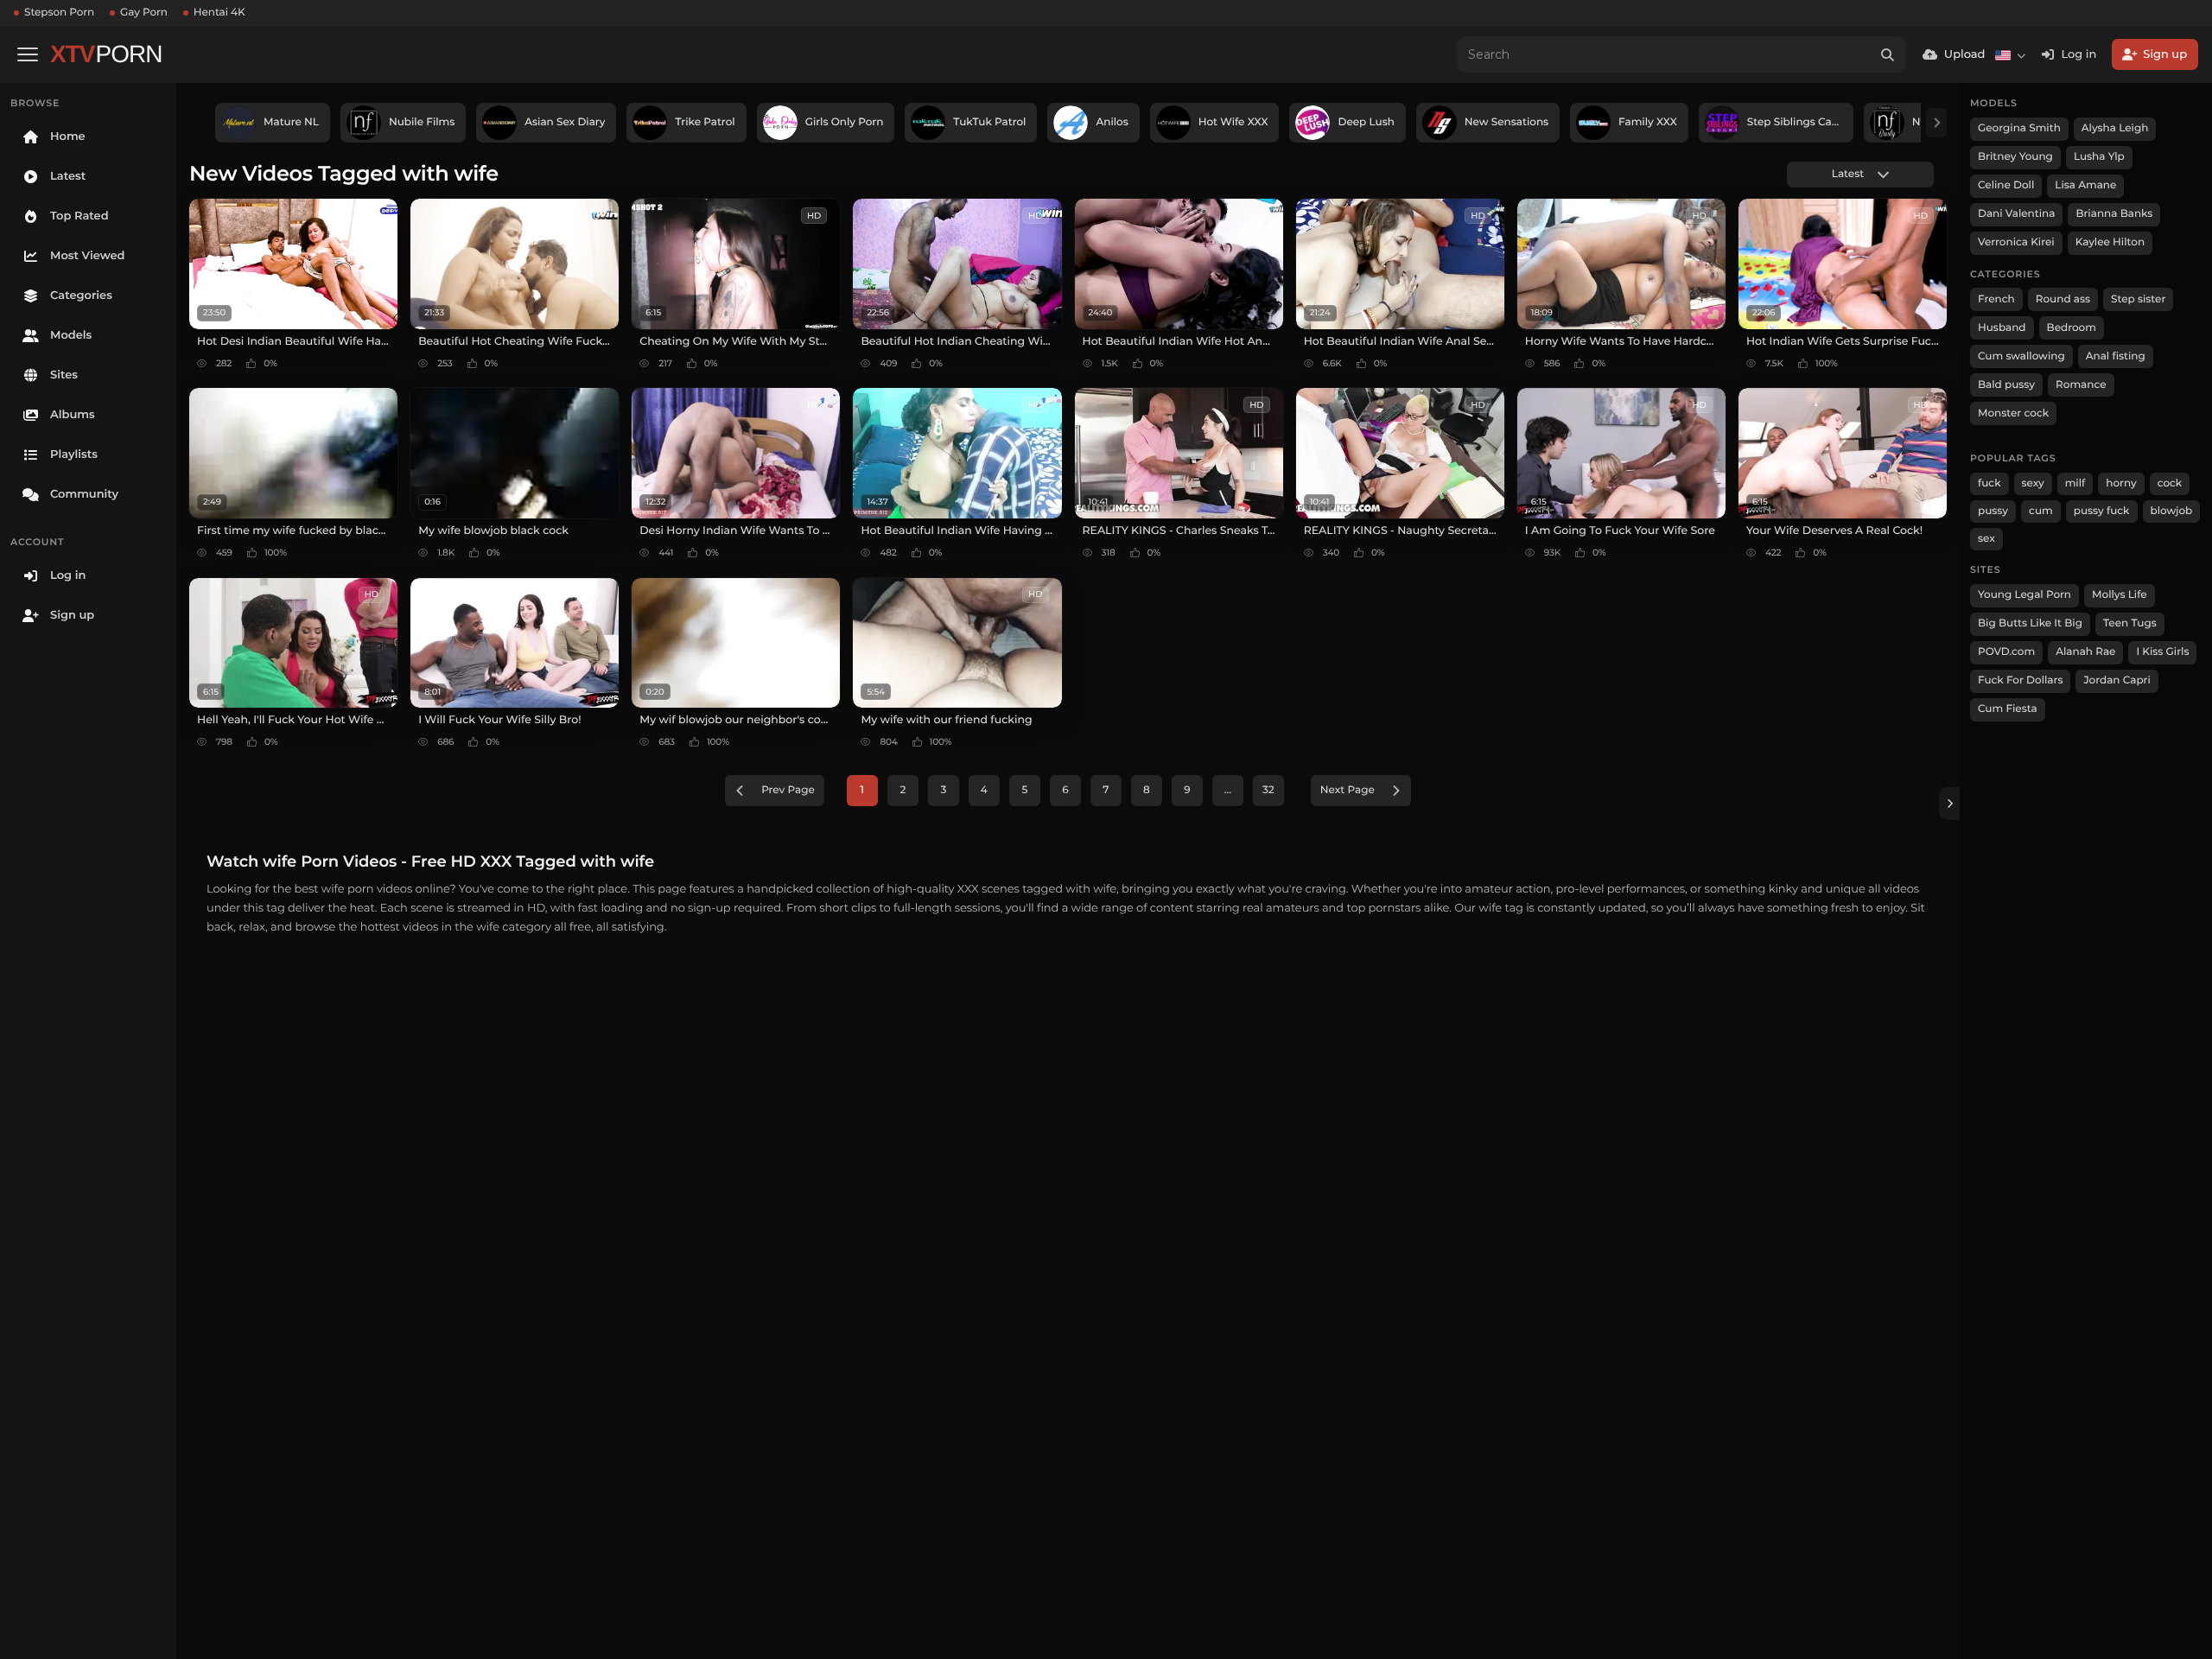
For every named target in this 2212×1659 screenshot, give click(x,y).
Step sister (2138, 299)
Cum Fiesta (2008, 709)
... (1228, 790)
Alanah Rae (2085, 652)
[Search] (1888, 54)
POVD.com (2006, 652)
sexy (2033, 483)
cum (2041, 511)
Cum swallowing (2021, 356)
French (1996, 299)
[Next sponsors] (1936, 123)
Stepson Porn (59, 13)
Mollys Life (2120, 595)
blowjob (2172, 511)
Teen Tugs (2130, 623)
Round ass (2063, 299)
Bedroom (2072, 328)
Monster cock (2013, 413)
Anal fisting (2116, 356)
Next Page (1348, 790)
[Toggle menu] (28, 54)
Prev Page (788, 790)
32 (1268, 790)
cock (2170, 483)
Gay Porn (144, 13)
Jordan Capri (2117, 680)
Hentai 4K (219, 13)
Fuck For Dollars (2020, 680)
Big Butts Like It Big (2030, 623)
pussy (1993, 511)
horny (2121, 483)
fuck (1990, 483)
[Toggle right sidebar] (1949, 804)
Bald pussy (2006, 385)
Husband (2002, 328)
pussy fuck (2102, 511)
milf (2075, 483)
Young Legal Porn (2024, 595)
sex (1986, 539)
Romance (2081, 385)
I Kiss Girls (2162, 652)
